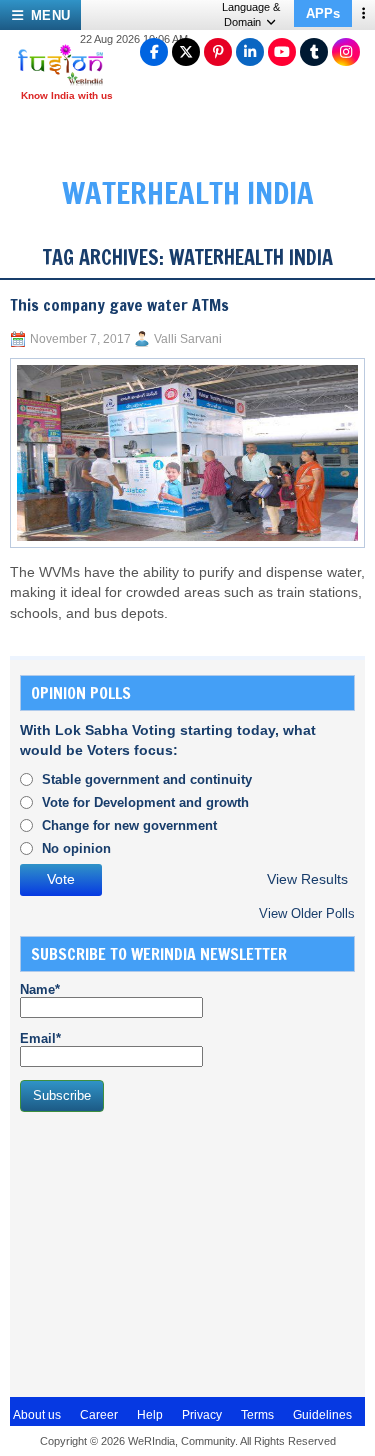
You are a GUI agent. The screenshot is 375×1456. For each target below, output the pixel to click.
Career (99, 1415)
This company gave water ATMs (119, 305)
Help (150, 1415)
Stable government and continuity (147, 779)
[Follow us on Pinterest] (218, 52)
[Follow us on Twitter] (186, 52)
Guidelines (322, 1415)
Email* (40, 1038)
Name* (40, 989)
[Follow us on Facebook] (154, 52)
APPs (323, 13)
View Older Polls (307, 913)
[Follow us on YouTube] (282, 52)
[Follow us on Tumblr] (314, 52)
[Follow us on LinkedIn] (250, 52)
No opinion (76, 848)
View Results (307, 879)
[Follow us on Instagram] (346, 52)
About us (37, 1415)
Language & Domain (251, 14)
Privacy (202, 1415)
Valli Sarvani (188, 339)
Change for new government (129, 825)
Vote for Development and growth (145, 802)
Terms (257, 1415)
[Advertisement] (170, 1252)
